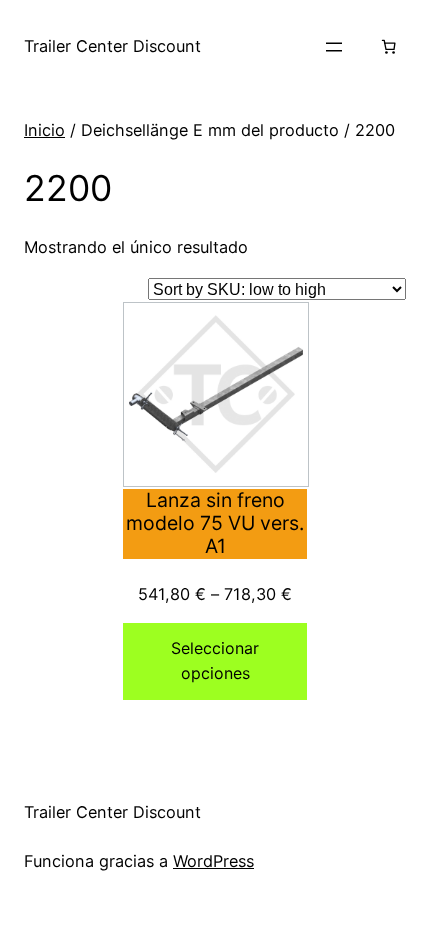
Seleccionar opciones (215, 661)
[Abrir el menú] (334, 47)
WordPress (213, 861)
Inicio (44, 130)
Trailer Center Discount (112, 46)
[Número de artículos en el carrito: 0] (388, 47)
